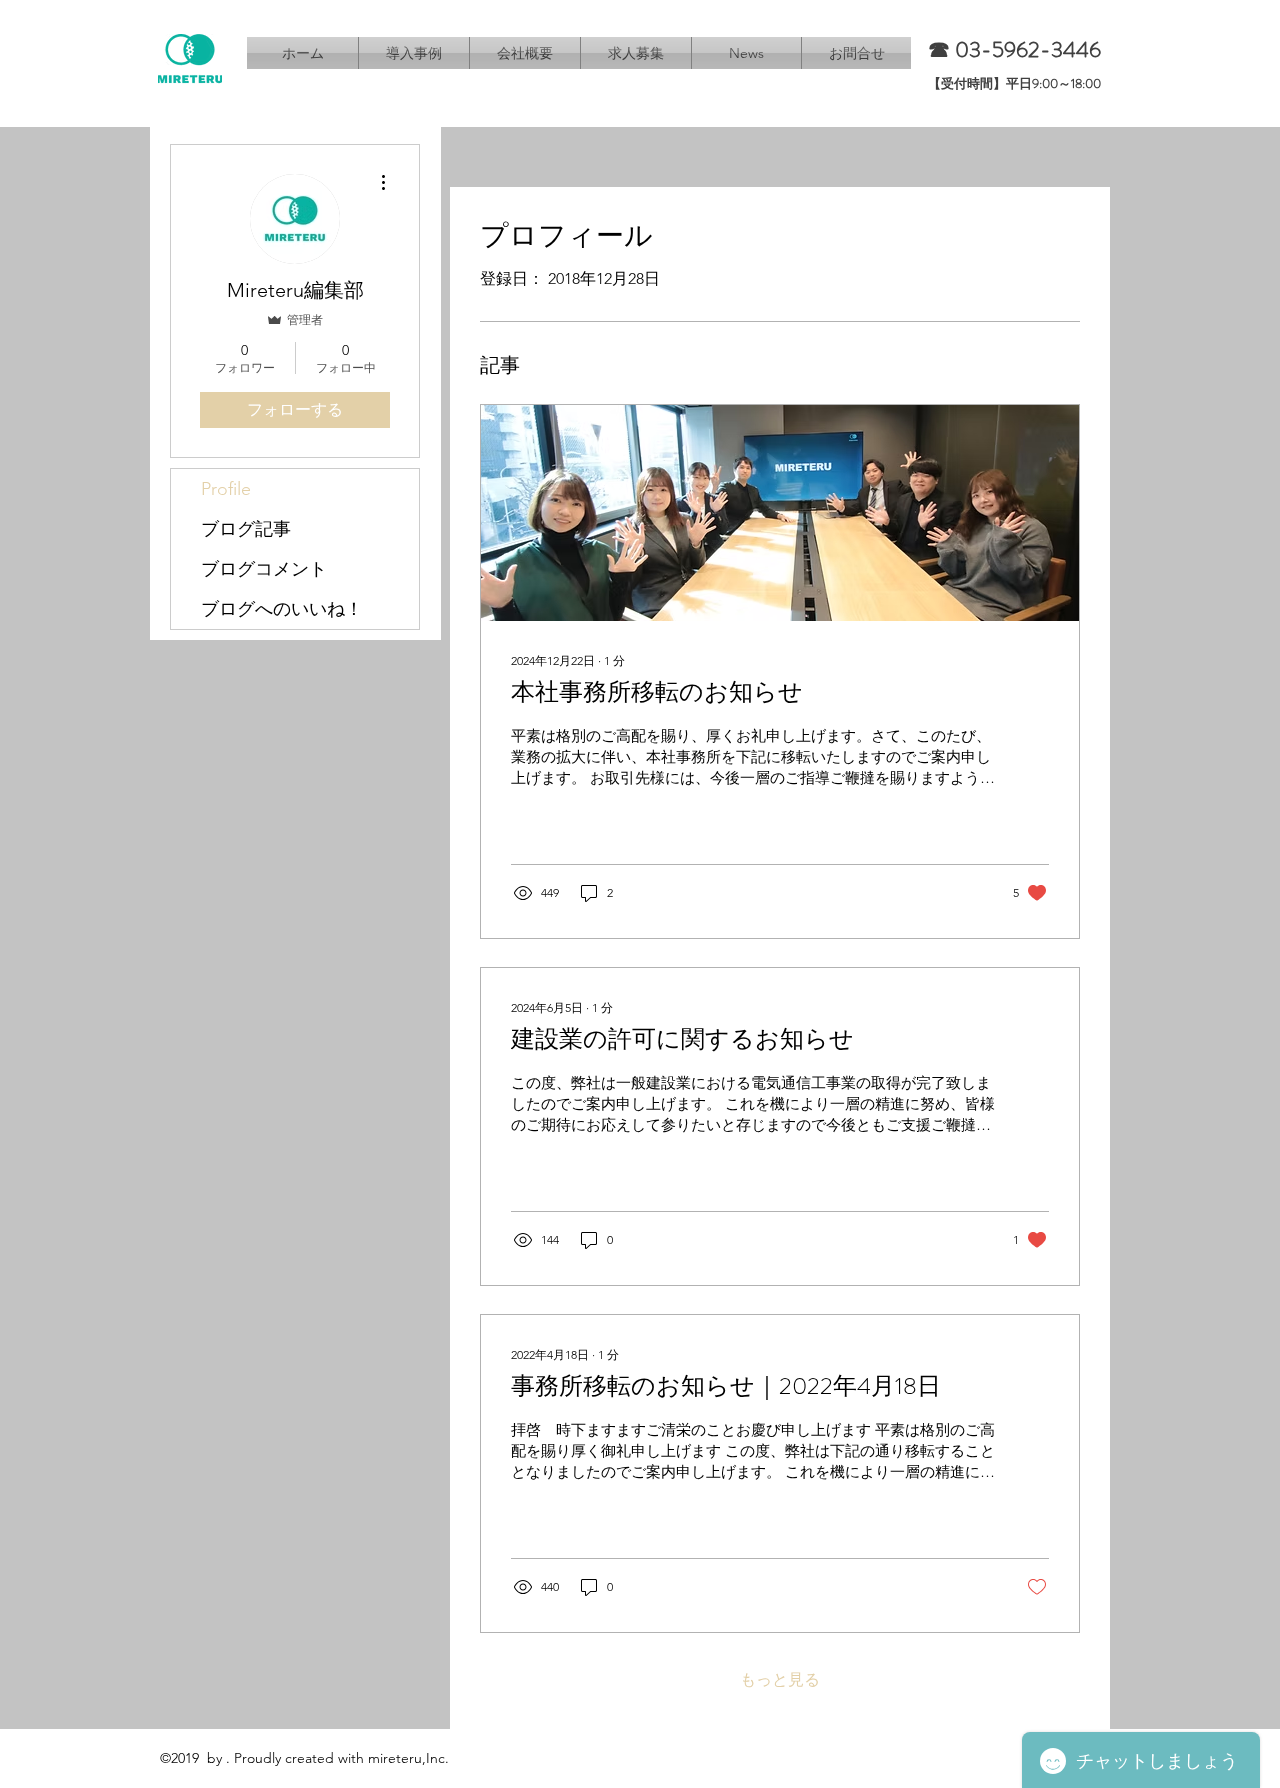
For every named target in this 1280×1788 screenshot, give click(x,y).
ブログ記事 (246, 529)
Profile (226, 489)
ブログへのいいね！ (282, 609)
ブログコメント (264, 569)
